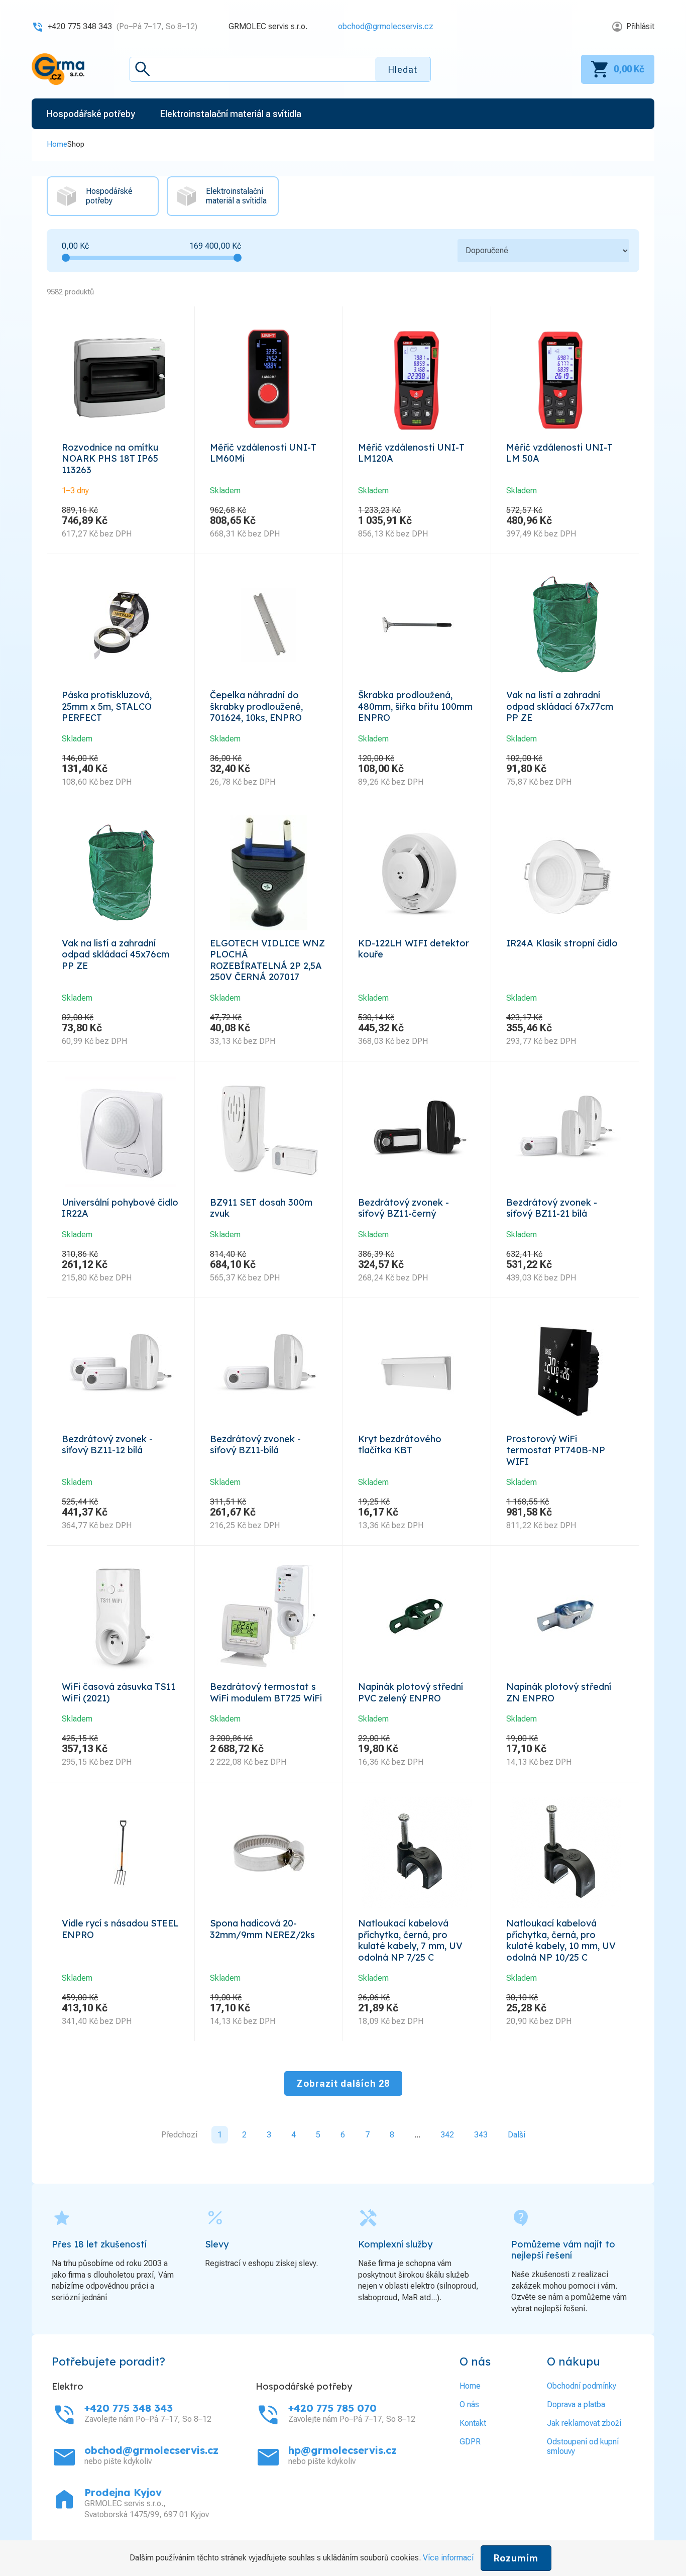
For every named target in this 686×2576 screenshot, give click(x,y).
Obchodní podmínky (582, 2386)
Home (57, 144)
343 (481, 2135)
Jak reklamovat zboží (584, 2423)
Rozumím (516, 2558)
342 (447, 2135)
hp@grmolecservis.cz (342, 2450)
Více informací (448, 2558)
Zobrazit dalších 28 (343, 2083)
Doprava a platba (576, 2404)
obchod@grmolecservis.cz (386, 26)
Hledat (403, 70)
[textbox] (280, 69)
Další (517, 2135)
